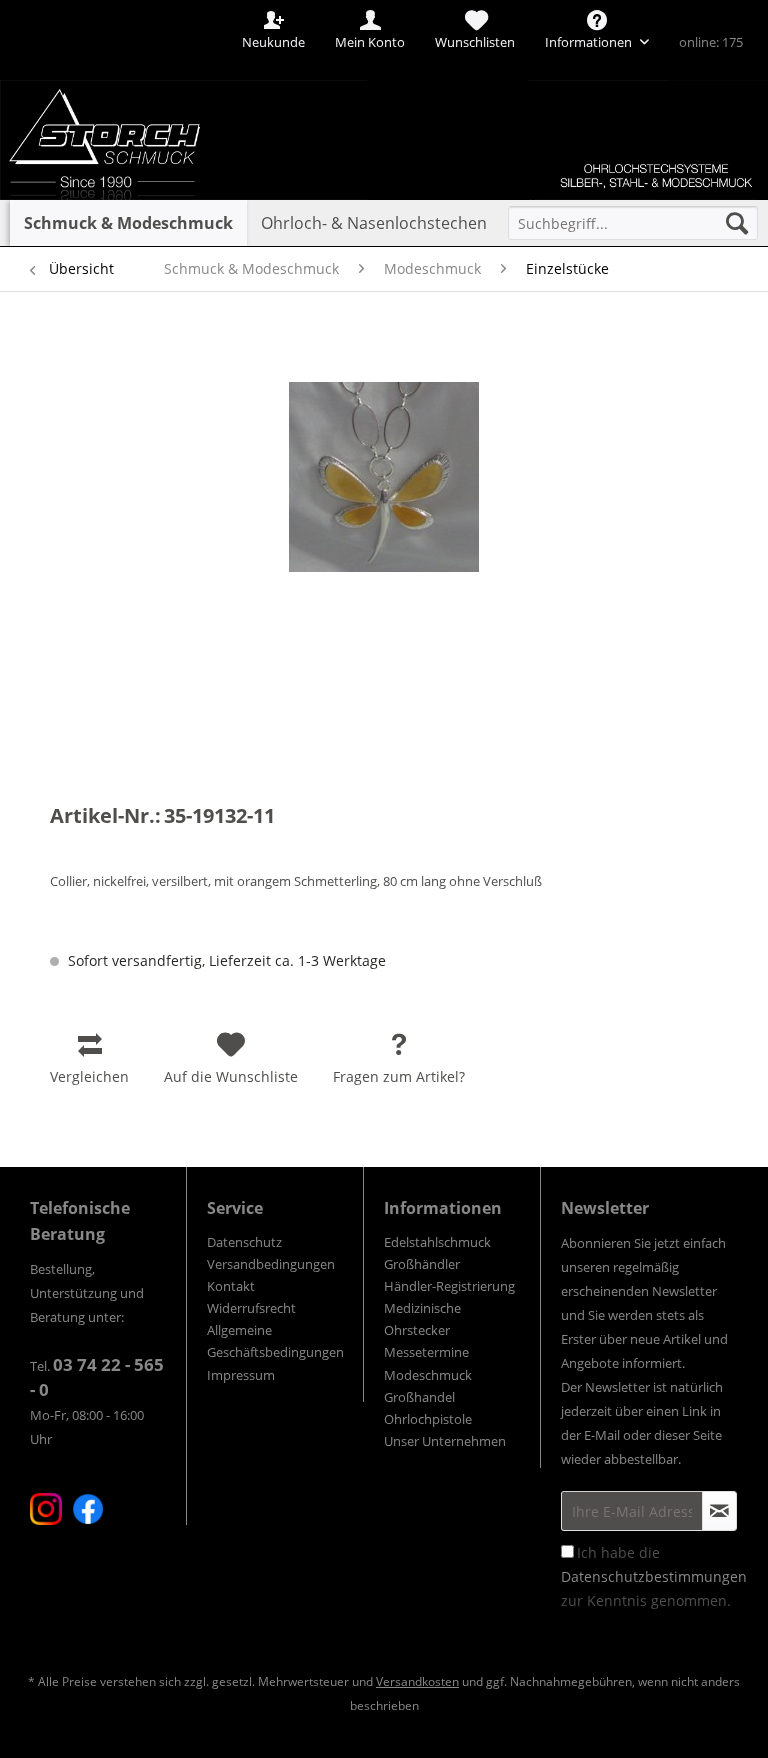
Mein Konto (370, 42)
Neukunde (273, 42)
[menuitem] (633, 223)
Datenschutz (244, 1242)
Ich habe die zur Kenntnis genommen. (654, 1576)
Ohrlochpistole (428, 1419)
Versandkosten (417, 1681)
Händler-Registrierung (449, 1286)
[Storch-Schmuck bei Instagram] (46, 1509)
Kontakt (231, 1286)
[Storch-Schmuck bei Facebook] (88, 1509)
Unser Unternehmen (445, 1441)
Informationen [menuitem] (590, 42)
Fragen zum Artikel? (399, 1076)
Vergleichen (89, 1076)
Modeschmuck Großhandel (428, 1386)
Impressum (241, 1375)
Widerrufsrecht (251, 1308)
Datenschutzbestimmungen (654, 1576)
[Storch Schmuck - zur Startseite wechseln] (134, 72)
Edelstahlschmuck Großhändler (437, 1253)
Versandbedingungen (271, 1264)
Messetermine (426, 1352)
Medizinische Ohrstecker (422, 1319)
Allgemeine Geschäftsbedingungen (275, 1341)
